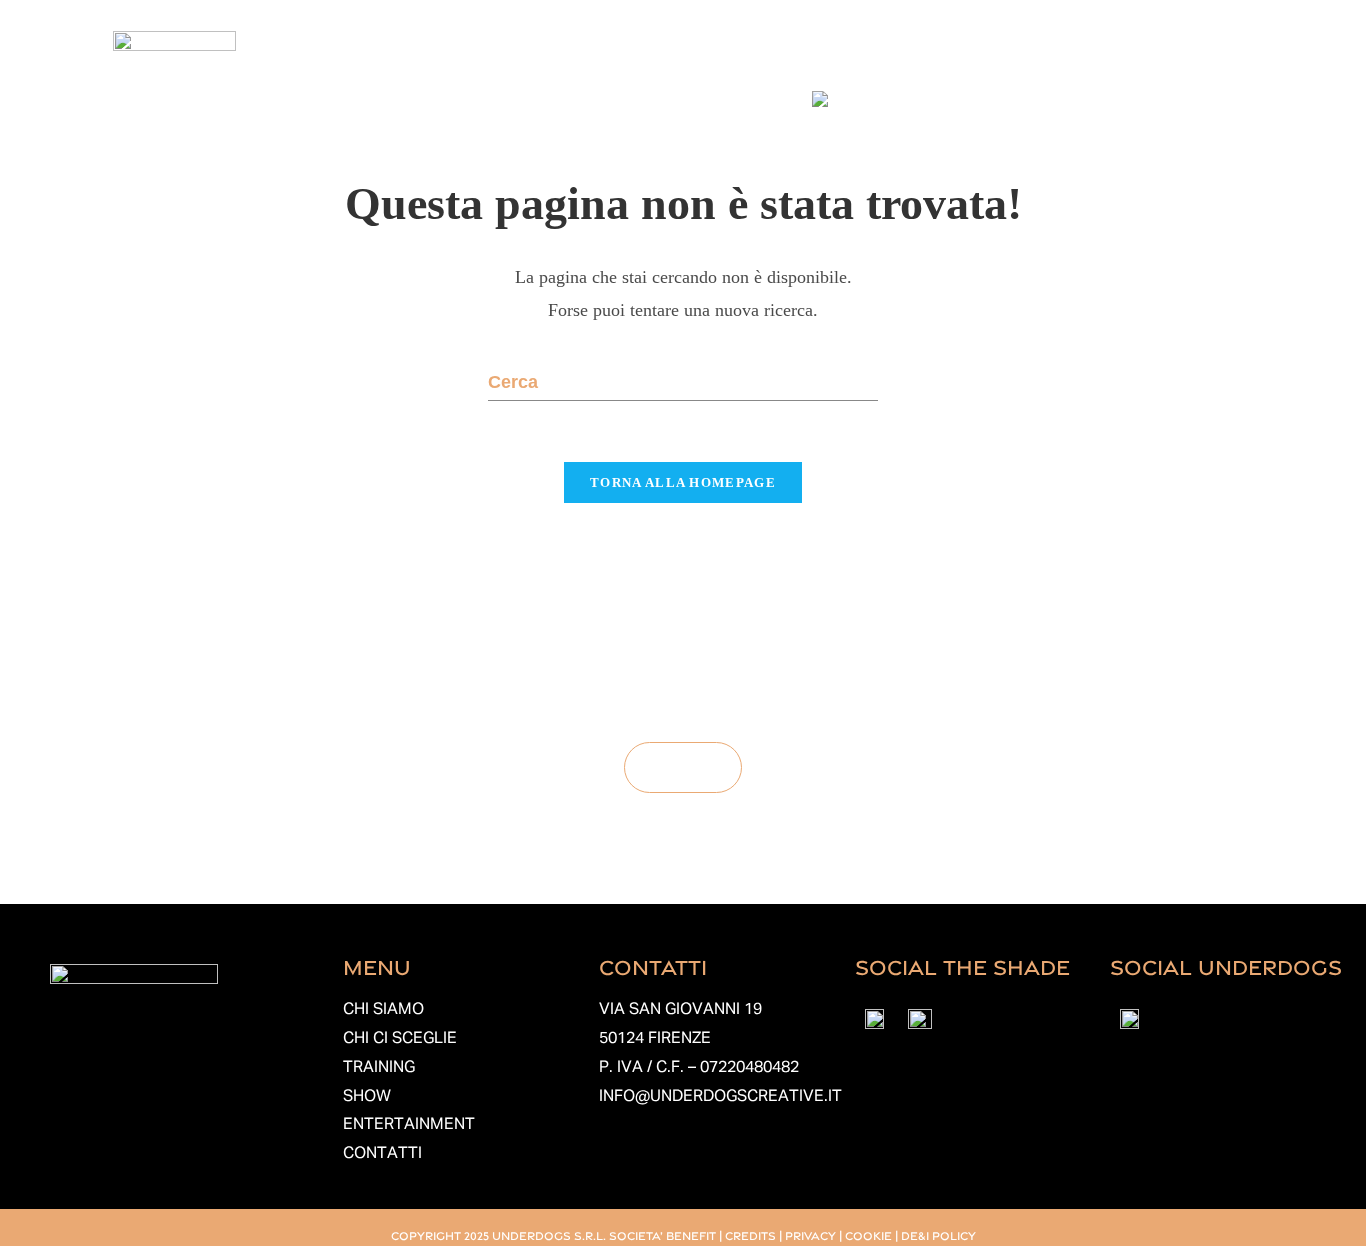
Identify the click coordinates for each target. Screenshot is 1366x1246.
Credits (750, 1234)
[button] (551, 53)
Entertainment (1030, 52)
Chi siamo (546, 52)
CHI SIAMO (383, 1010)
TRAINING (379, 1068)
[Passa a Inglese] (854, 99)
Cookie (868, 1234)
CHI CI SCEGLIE (400, 1039)
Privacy (810, 1234)
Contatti (1165, 52)
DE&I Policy (938, 1234)
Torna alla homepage (683, 482)
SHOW (367, 1097)
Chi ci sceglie (688, 52)
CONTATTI (382, 1154)
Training (815, 52)
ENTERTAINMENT (409, 1125)
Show (909, 52)
